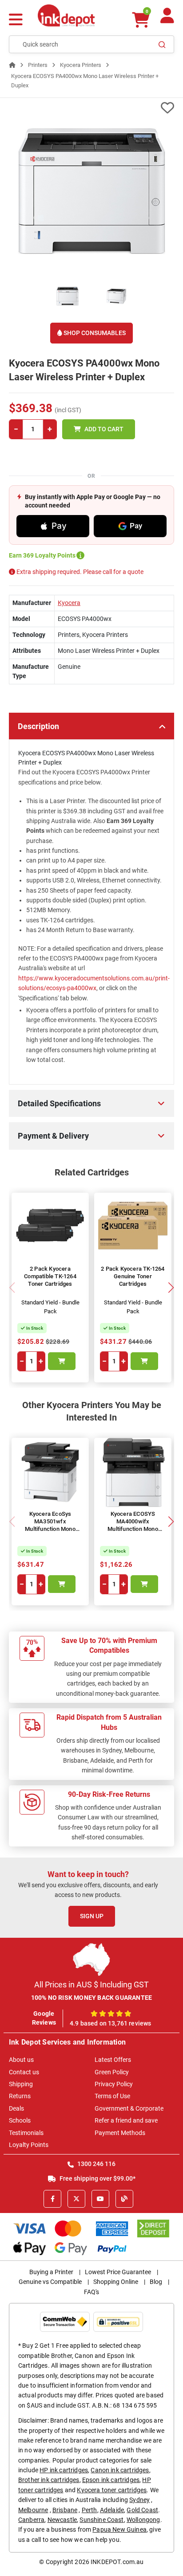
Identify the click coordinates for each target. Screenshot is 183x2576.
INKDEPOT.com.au (117, 2562)
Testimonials (26, 2133)
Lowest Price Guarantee (118, 2272)
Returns (20, 2096)
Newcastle (62, 2520)
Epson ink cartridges (111, 2480)
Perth (90, 2510)
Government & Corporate (129, 2108)
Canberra (31, 2520)
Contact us (24, 2072)
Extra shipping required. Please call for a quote (79, 572)
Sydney (139, 2500)
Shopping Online (116, 2282)
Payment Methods (120, 2133)
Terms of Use (112, 2096)
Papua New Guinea (119, 2529)
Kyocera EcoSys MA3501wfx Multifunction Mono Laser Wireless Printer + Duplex (50, 1529)
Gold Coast (142, 2510)
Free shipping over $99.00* (97, 2178)
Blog (156, 2282)
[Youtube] (100, 2199)
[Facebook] (52, 2199)
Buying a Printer (51, 2272)
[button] (171, 1288)
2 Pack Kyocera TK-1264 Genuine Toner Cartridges (133, 1276)
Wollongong (143, 2520)
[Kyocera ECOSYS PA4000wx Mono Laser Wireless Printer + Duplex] (91, 191)
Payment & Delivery (53, 1136)
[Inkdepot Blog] (124, 2199)
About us (21, 2060)
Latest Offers (113, 2060)
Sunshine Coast (101, 2520)
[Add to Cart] (62, 1361)
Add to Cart (104, 429)
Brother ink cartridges (49, 2480)
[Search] (162, 44)
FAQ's (91, 2292)
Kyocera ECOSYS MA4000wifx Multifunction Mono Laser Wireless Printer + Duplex (133, 1529)
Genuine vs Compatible (50, 2282)
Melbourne (33, 2510)
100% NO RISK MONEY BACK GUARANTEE (92, 1998)
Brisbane (65, 2510)
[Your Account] (167, 19)
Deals (16, 2108)
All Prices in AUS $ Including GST (91, 1985)
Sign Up (92, 1916)
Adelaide (112, 2510)
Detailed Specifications (59, 1103)
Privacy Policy (114, 2084)
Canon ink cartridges (120, 2470)
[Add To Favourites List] (91, 108)
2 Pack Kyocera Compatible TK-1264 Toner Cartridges (50, 1276)
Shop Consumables (94, 333)
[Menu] (16, 21)
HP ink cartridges (64, 2470)
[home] (12, 65)
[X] (76, 2199)
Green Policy (112, 2072)
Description (38, 726)
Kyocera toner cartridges (112, 2490)
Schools (20, 2120)
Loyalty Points (29, 2145)
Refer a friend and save (126, 2120)
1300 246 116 (96, 2164)
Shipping (21, 2084)
